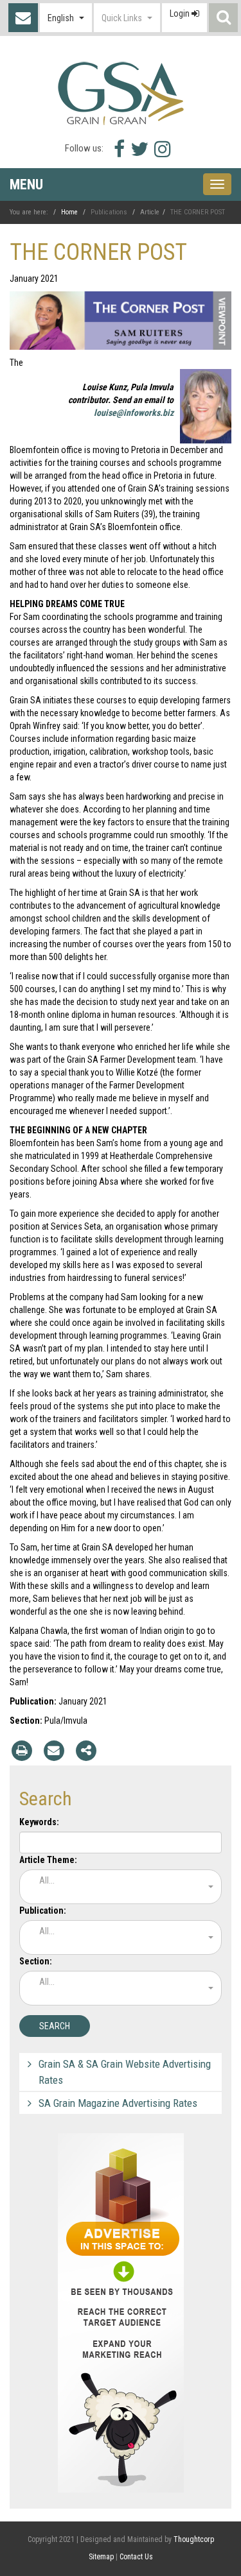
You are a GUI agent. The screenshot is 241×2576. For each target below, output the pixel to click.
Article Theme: (48, 1860)
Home (69, 212)
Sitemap (101, 2557)
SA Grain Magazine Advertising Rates (118, 2103)
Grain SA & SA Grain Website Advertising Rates (125, 2072)
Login (181, 13)
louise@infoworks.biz (134, 413)
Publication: (43, 1911)
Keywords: (39, 1822)
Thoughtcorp (194, 2539)
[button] (66, 18)
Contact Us (23, 18)
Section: (36, 1961)
